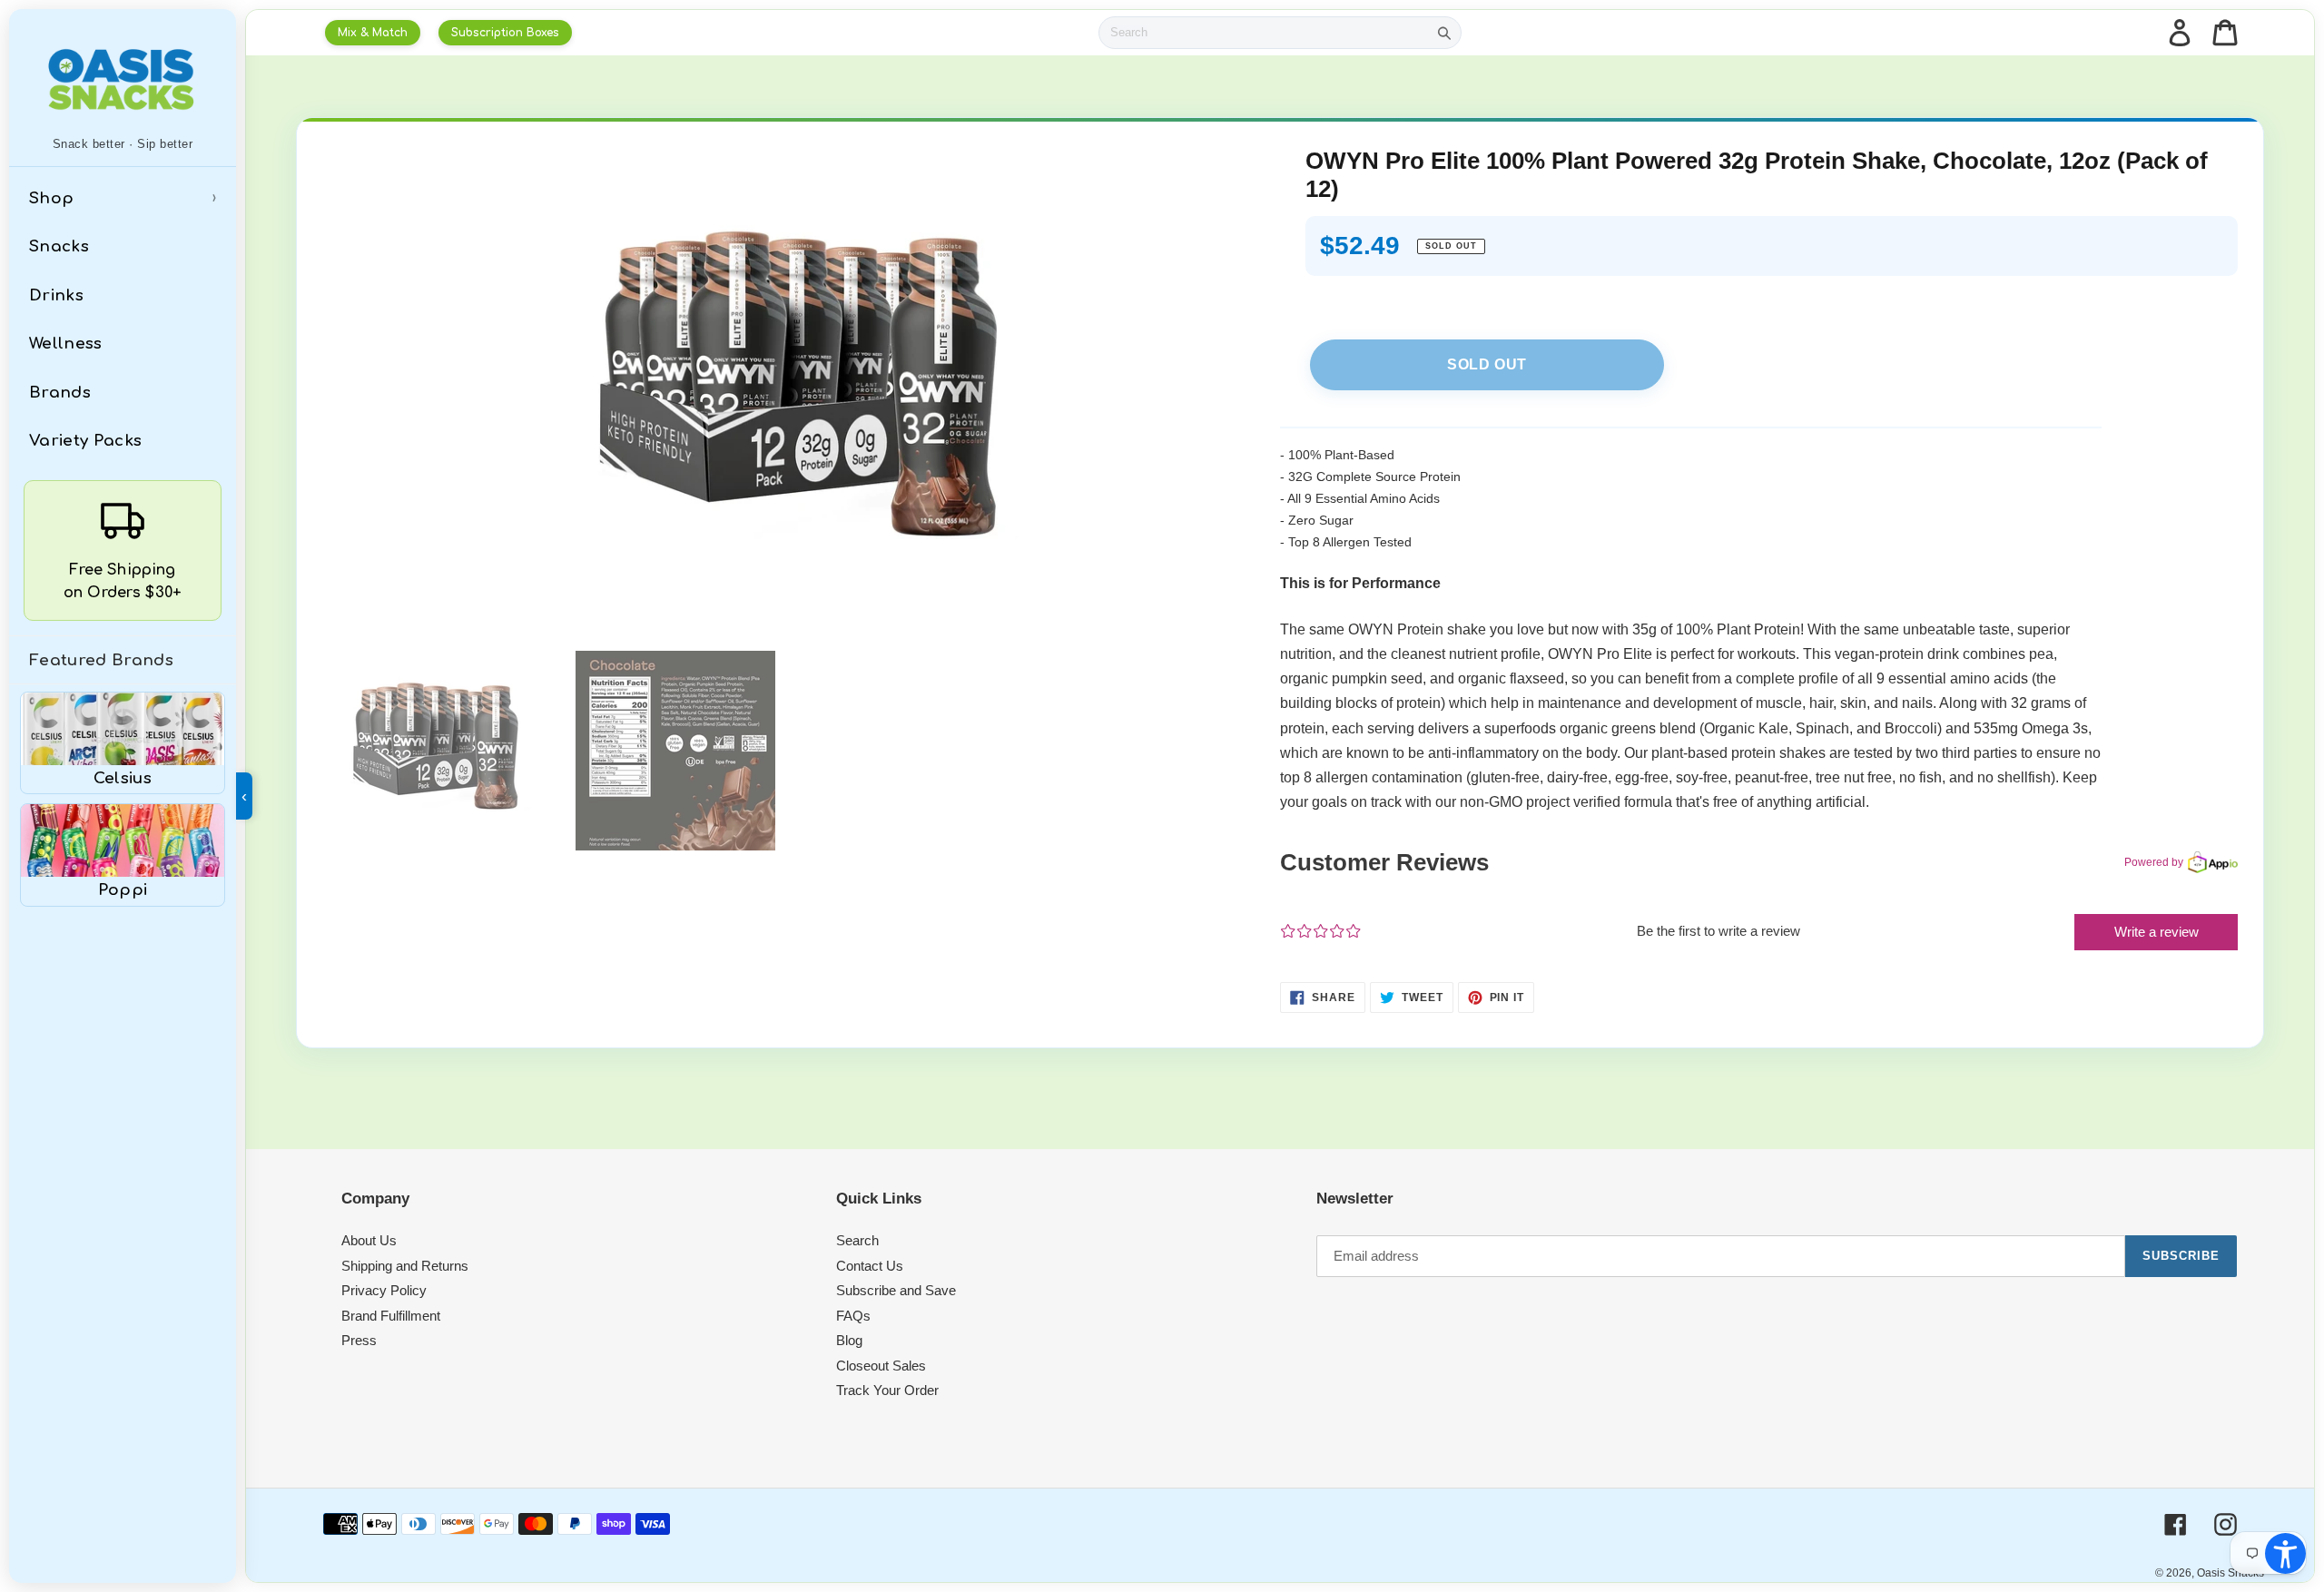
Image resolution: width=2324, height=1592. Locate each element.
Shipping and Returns (405, 1266)
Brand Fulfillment (391, 1316)
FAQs (853, 1316)
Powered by (2154, 862)
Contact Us (870, 1266)
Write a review (2157, 932)
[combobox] (1264, 33)
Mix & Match (373, 33)
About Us (369, 1240)
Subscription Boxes (505, 33)
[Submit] (1444, 33)
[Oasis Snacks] (123, 79)
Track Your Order (887, 1390)
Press (359, 1340)
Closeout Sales (881, 1366)
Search (857, 1240)
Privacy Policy (384, 1290)
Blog (849, 1340)
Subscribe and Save (896, 1290)
